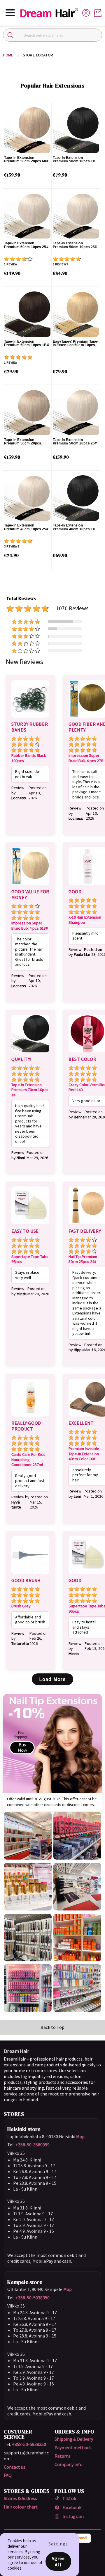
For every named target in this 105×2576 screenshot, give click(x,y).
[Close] (10, 35)
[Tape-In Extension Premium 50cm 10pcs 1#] (76, 130)
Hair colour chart (21, 2507)
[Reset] (94, 35)
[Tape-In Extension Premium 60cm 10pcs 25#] (27, 216)
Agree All (58, 2561)
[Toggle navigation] (10, 13)
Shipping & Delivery (74, 2439)
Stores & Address (20, 2498)
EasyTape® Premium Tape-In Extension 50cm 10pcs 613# (76, 343)
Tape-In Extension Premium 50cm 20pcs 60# (26, 160)
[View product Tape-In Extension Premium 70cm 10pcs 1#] (30, 1053)
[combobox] (52, 35)
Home (8, 55)
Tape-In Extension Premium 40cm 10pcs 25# (26, 527)
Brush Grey (21, 1606)
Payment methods (73, 2447)
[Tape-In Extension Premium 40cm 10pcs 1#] (76, 498)
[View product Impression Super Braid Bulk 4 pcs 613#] (30, 886)
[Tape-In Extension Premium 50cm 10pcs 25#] (76, 216)
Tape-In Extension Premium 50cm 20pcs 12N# (23, 442)
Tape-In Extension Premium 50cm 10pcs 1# (74, 160)
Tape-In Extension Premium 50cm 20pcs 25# (75, 442)
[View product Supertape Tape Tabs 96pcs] (30, 1225)
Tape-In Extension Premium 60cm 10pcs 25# (26, 245)
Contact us (15, 2467)
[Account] (86, 12)
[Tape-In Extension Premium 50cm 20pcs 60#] (27, 130)
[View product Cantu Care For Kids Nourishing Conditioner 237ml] (30, 1417)
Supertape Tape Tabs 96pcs (30, 1259)
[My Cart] (98, 13)
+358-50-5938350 (33, 2298)
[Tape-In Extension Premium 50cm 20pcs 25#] (76, 412)
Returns (63, 2456)
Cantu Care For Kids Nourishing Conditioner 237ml (28, 1460)
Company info (69, 2464)
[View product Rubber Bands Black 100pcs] (30, 718)
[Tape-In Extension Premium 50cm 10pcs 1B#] (27, 314)
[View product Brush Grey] (30, 1575)
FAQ (8, 2475)
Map (80, 2136)
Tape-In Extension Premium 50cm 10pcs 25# (75, 245)
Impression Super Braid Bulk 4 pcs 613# (30, 926)
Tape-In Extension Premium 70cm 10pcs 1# (30, 1090)
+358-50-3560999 (33, 2145)
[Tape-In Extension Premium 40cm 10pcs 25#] (27, 498)
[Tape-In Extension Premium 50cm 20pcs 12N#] (27, 412)
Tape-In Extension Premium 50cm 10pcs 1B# (27, 343)
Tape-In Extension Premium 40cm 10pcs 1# (74, 527)
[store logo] (51, 13)
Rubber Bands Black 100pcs (29, 758)
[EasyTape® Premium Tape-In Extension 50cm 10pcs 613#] (76, 314)
